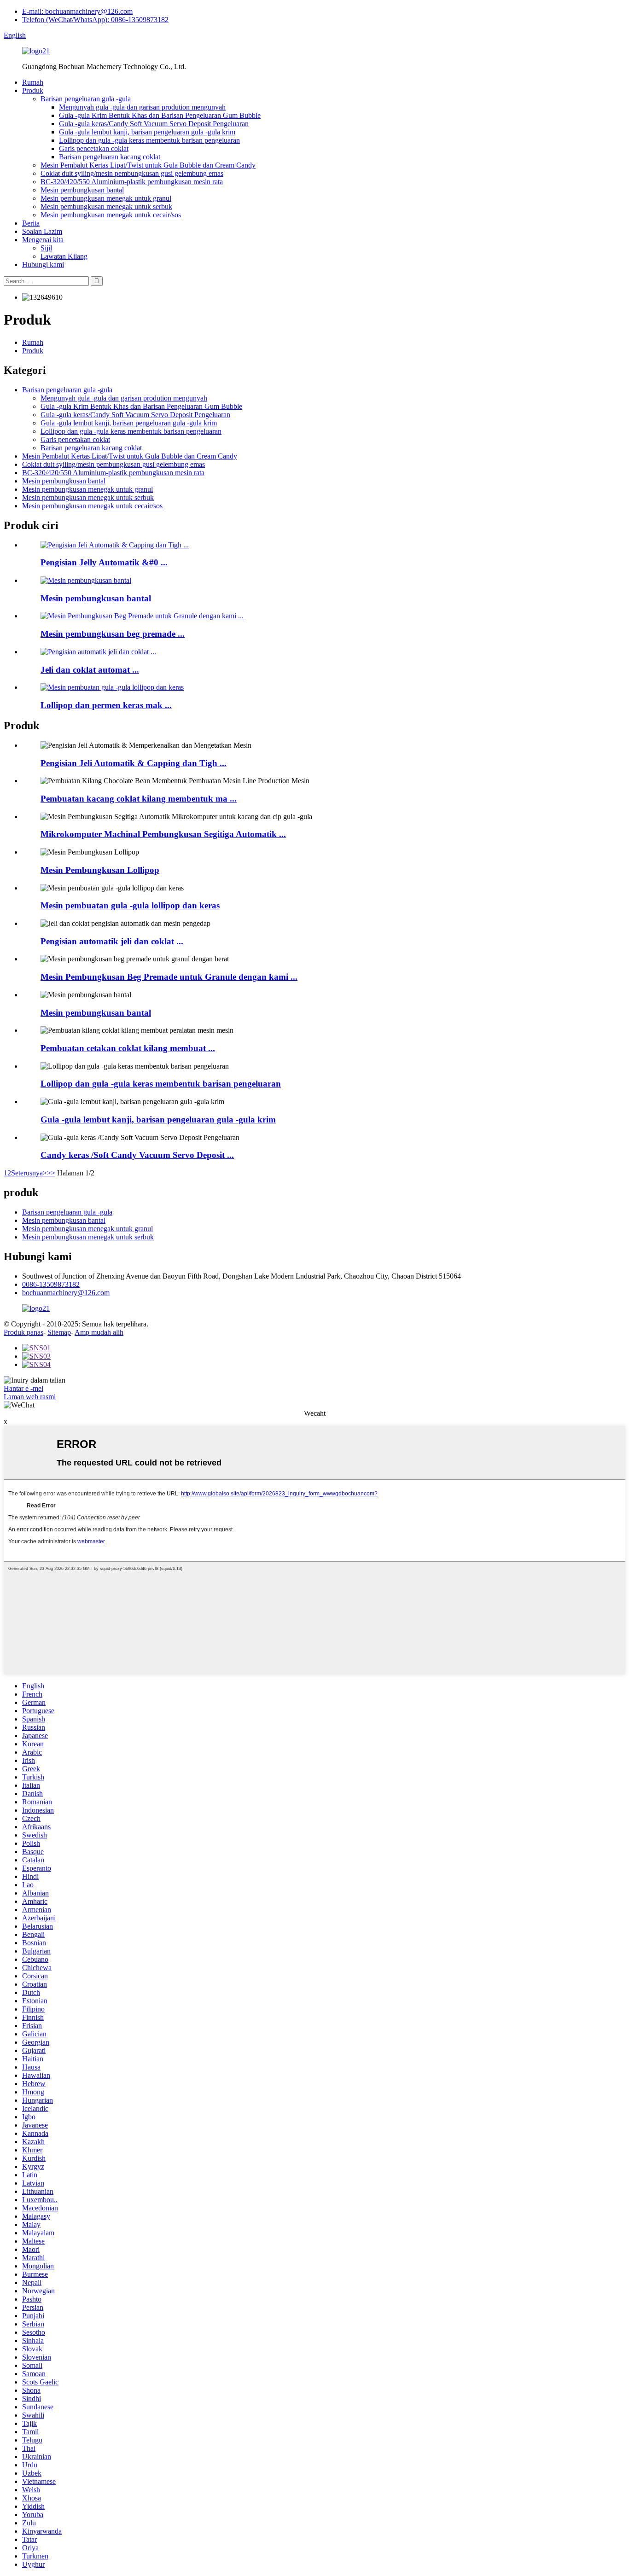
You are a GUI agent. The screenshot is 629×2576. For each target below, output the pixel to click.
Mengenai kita (43, 240)
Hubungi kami (43, 265)
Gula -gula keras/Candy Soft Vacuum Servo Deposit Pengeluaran (154, 124)
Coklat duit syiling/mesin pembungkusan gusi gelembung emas (132, 173)
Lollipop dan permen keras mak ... (106, 705)
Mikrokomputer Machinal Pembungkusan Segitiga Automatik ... (163, 834)
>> (51, 1173)
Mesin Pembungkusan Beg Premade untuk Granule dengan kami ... (169, 977)
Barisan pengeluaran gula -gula (86, 99)
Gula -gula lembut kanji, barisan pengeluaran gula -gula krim (147, 132)
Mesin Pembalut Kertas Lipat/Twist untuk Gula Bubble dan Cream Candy (148, 165)
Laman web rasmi (30, 1397)
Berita (31, 223)
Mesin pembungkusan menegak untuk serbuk (106, 206)
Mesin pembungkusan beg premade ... (113, 634)
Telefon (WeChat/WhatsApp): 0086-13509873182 (95, 20)
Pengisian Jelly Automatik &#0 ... (104, 562)
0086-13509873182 (51, 1284)
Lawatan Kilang (64, 256)
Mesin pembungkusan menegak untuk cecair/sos (111, 215)
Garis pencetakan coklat (94, 148)
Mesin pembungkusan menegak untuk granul (106, 198)
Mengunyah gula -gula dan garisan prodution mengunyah (142, 107)
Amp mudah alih (99, 1332)
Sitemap (59, 1332)
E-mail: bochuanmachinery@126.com (77, 11)
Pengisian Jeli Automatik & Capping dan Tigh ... (134, 763)
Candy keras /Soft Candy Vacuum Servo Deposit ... (137, 1155)
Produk (33, 90)
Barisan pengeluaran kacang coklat (110, 157)
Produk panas (23, 1332)
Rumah (33, 82)
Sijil (46, 248)
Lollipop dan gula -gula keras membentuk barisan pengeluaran (149, 140)
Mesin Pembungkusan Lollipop (100, 870)
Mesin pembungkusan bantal (82, 190)
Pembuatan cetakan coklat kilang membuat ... (128, 1048)
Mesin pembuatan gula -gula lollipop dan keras (130, 905)
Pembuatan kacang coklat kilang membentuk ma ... (139, 799)
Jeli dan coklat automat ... (90, 670)
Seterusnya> (29, 1173)
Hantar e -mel (23, 1388)
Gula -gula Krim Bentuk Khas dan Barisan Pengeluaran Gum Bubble (160, 115)
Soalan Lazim (42, 231)
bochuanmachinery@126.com (66, 1293)
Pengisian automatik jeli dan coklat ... (112, 941)
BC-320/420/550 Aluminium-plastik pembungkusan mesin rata (132, 182)
